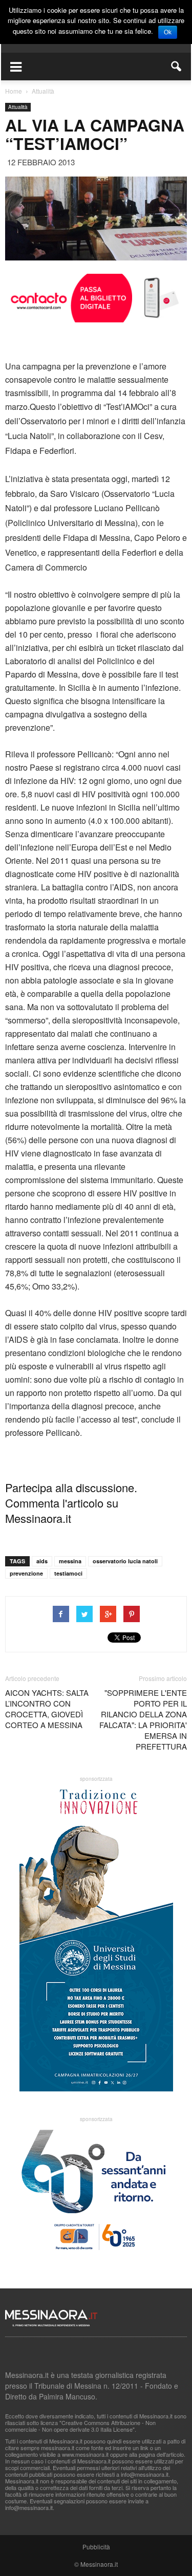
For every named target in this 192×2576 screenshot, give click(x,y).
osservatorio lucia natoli (125, 1561)
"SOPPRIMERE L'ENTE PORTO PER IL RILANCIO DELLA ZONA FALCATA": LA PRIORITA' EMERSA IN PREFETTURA (143, 1719)
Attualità (18, 107)
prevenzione (26, 1573)
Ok (168, 32)
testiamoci (68, 1573)
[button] (177, 67)
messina (70, 1561)
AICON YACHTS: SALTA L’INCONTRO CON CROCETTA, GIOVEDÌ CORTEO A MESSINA (47, 1709)
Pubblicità (96, 2547)
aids (42, 1561)
